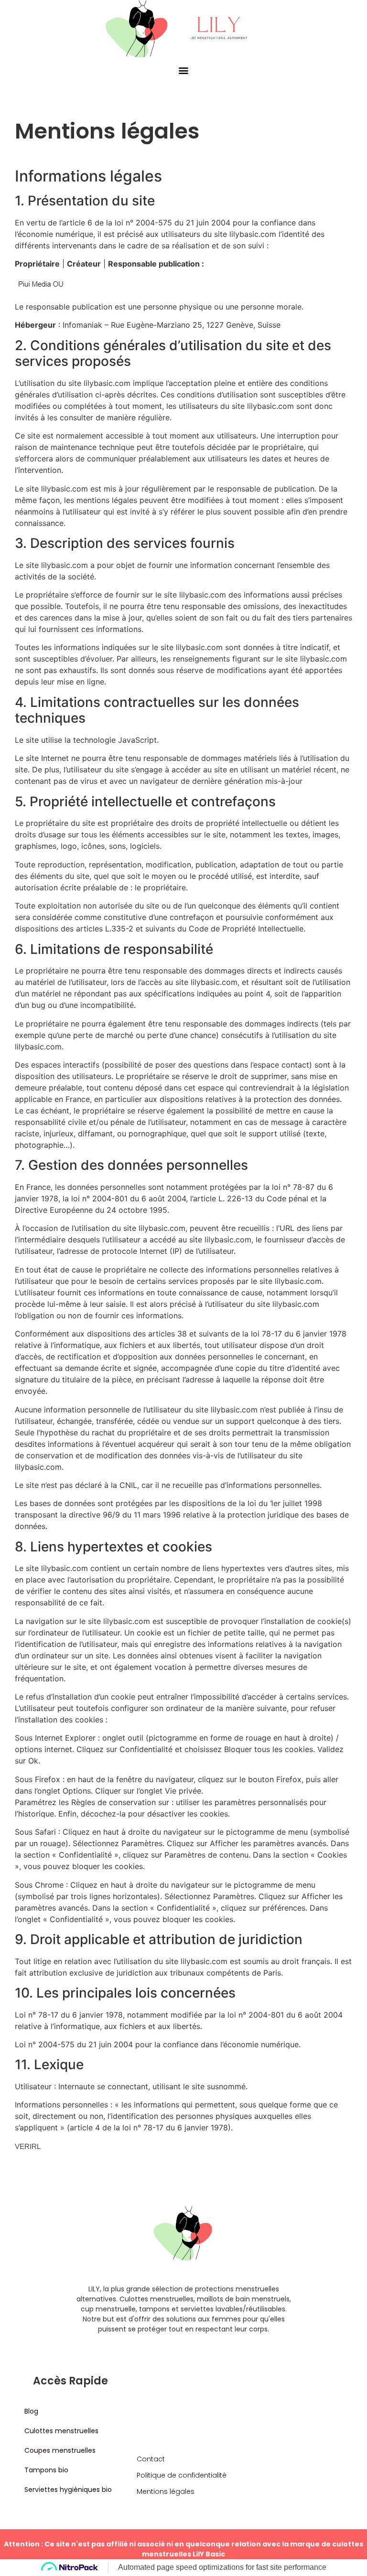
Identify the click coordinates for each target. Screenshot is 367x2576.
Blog (31, 2411)
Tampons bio (46, 2470)
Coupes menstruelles (60, 2450)
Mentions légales (166, 2491)
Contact (151, 2459)
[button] (184, 70)
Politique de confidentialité (182, 2475)
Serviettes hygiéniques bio (68, 2490)
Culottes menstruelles (61, 2431)
